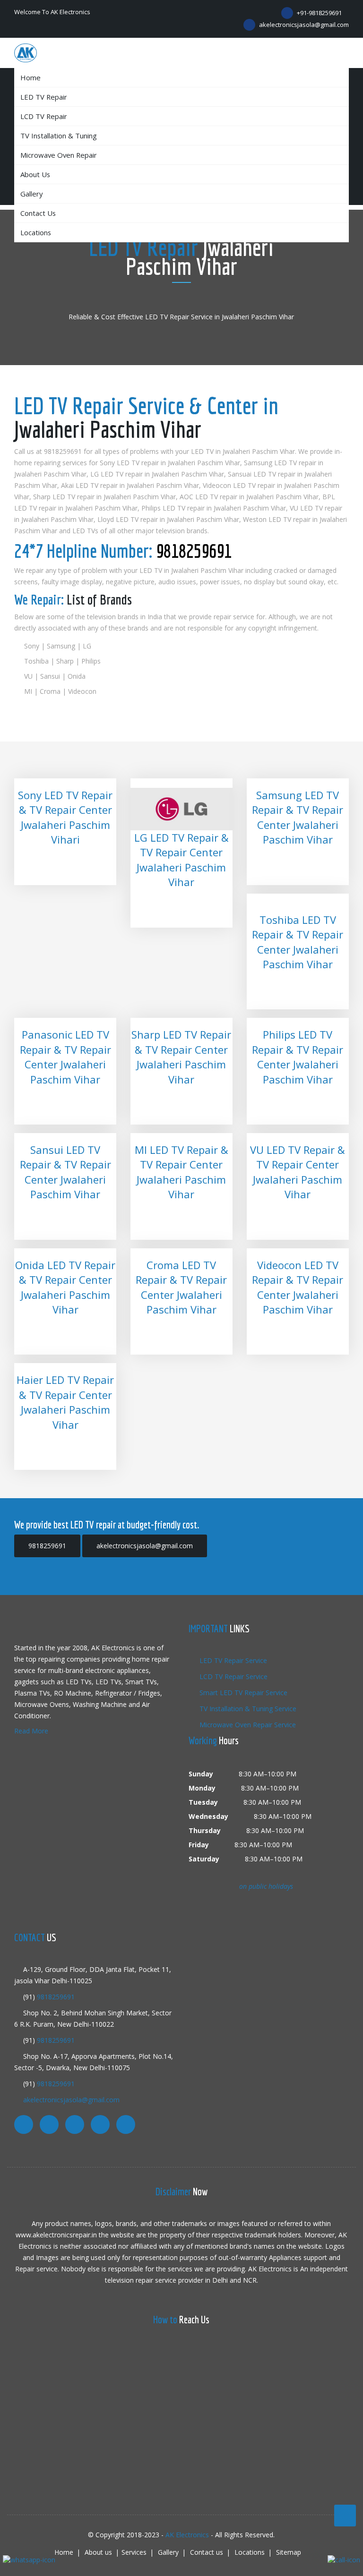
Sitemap (289, 2552)
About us (35, 174)
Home (30, 77)
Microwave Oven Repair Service (247, 1725)
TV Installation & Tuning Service (247, 1709)
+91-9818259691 (319, 13)
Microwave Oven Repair (59, 155)
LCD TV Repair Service (233, 1676)
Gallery (31, 194)
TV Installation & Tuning (59, 136)
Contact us (38, 213)
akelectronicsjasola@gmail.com (303, 25)
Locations (36, 232)
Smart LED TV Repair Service (242, 1693)
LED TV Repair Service (232, 1660)
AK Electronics (187, 2535)
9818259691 (194, 551)
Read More (31, 1731)
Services (134, 2552)
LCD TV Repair (44, 116)
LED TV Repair (44, 97)
